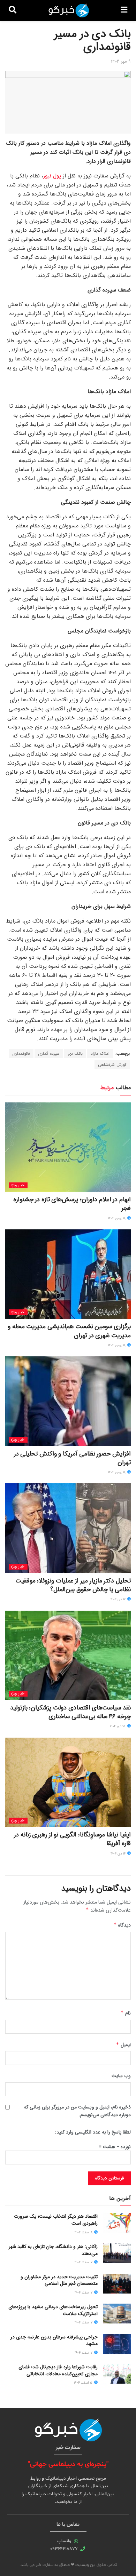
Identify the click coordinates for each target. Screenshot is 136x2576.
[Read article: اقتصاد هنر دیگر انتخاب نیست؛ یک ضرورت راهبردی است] (117, 2223)
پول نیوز (52, 176)
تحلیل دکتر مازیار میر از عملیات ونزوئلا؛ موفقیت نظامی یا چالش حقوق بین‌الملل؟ (73, 1585)
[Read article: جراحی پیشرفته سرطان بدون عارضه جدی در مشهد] (117, 2344)
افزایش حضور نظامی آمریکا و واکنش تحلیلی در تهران (72, 1458)
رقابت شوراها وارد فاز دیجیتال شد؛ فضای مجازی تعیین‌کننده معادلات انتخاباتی (58, 2370)
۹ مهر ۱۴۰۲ (121, 61)
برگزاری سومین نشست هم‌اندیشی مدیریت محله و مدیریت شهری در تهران (69, 1331)
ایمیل (123, 2045)
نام (126, 2013)
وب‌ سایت (121, 2076)
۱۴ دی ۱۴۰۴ (119, 1854)
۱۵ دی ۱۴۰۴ (118, 1726)
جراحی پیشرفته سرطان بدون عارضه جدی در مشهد (54, 2340)
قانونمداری (21, 1054)
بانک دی (75, 1054)
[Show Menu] (124, 10)
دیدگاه (122, 1925)
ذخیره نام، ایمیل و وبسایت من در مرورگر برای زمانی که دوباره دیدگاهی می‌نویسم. (77, 2111)
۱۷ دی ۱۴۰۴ (119, 1599)
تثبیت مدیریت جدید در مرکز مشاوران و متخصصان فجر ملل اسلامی (59, 2280)
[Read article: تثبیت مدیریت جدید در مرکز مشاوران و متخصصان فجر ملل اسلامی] (117, 2284)
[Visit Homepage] (69, 10)
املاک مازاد (100, 1054)
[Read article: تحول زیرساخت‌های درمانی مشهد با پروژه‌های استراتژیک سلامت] (117, 2314)
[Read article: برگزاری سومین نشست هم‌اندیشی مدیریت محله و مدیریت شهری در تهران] (68, 1274)
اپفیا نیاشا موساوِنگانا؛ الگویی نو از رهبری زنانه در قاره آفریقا (72, 1839)
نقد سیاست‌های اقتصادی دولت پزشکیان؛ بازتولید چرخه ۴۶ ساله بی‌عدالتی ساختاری (70, 1712)
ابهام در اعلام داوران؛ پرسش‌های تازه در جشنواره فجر (72, 1204)
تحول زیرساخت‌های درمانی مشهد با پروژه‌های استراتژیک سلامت (53, 2310)
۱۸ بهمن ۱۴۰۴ (117, 1218)
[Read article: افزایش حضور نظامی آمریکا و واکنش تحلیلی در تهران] (68, 1401)
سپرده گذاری (49, 1054)
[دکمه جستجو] (13, 10)
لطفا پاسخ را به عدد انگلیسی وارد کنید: (93, 2132)
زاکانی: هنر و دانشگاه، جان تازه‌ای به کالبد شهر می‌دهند (53, 2250)
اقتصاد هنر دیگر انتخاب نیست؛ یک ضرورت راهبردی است (56, 2220)
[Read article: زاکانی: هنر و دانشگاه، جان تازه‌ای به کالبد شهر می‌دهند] (117, 2253)
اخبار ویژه (18, 1185)
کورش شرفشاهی (112, 1065)
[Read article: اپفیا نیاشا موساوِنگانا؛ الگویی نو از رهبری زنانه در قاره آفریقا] (68, 1782)
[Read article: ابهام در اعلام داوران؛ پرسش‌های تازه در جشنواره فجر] (68, 1147)
